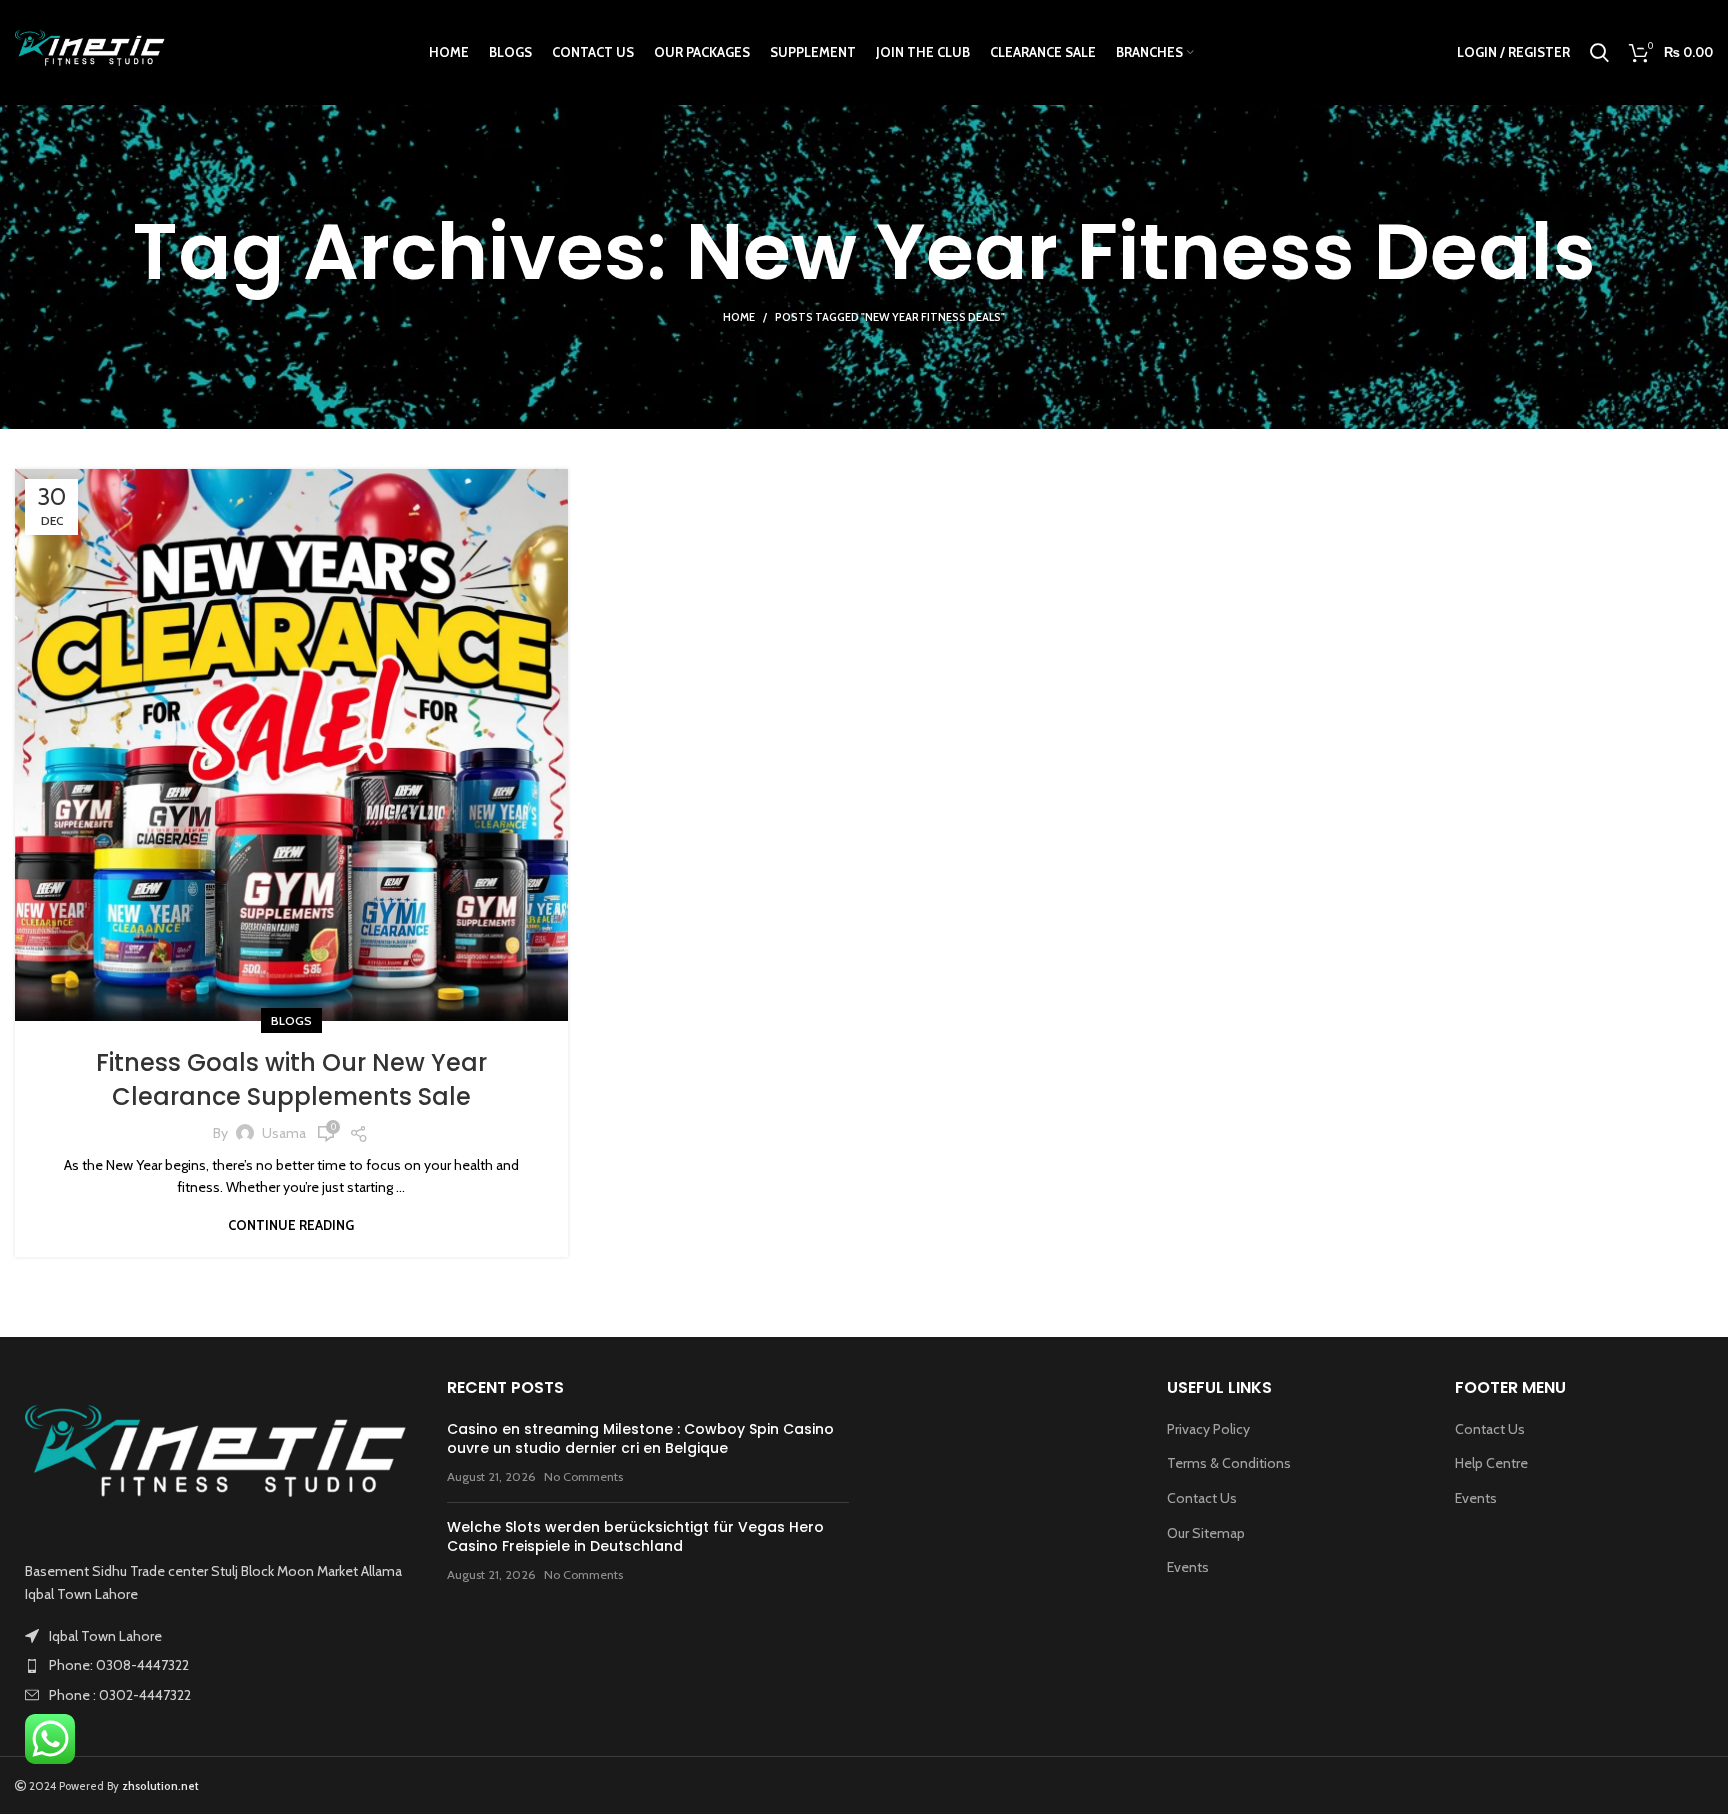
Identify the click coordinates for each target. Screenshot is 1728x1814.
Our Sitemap (1206, 1533)
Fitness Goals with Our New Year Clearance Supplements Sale (291, 1079)
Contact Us (1202, 1498)
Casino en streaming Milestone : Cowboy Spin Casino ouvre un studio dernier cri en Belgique (640, 1439)
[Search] (1599, 53)
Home (739, 317)
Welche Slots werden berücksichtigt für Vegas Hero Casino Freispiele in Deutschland (635, 1537)
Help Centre (1491, 1463)
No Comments (583, 1476)
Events (1188, 1567)
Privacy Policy (1208, 1429)
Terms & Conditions (1229, 1463)
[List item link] (216, 1665)
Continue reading (291, 1225)
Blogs (291, 1020)
